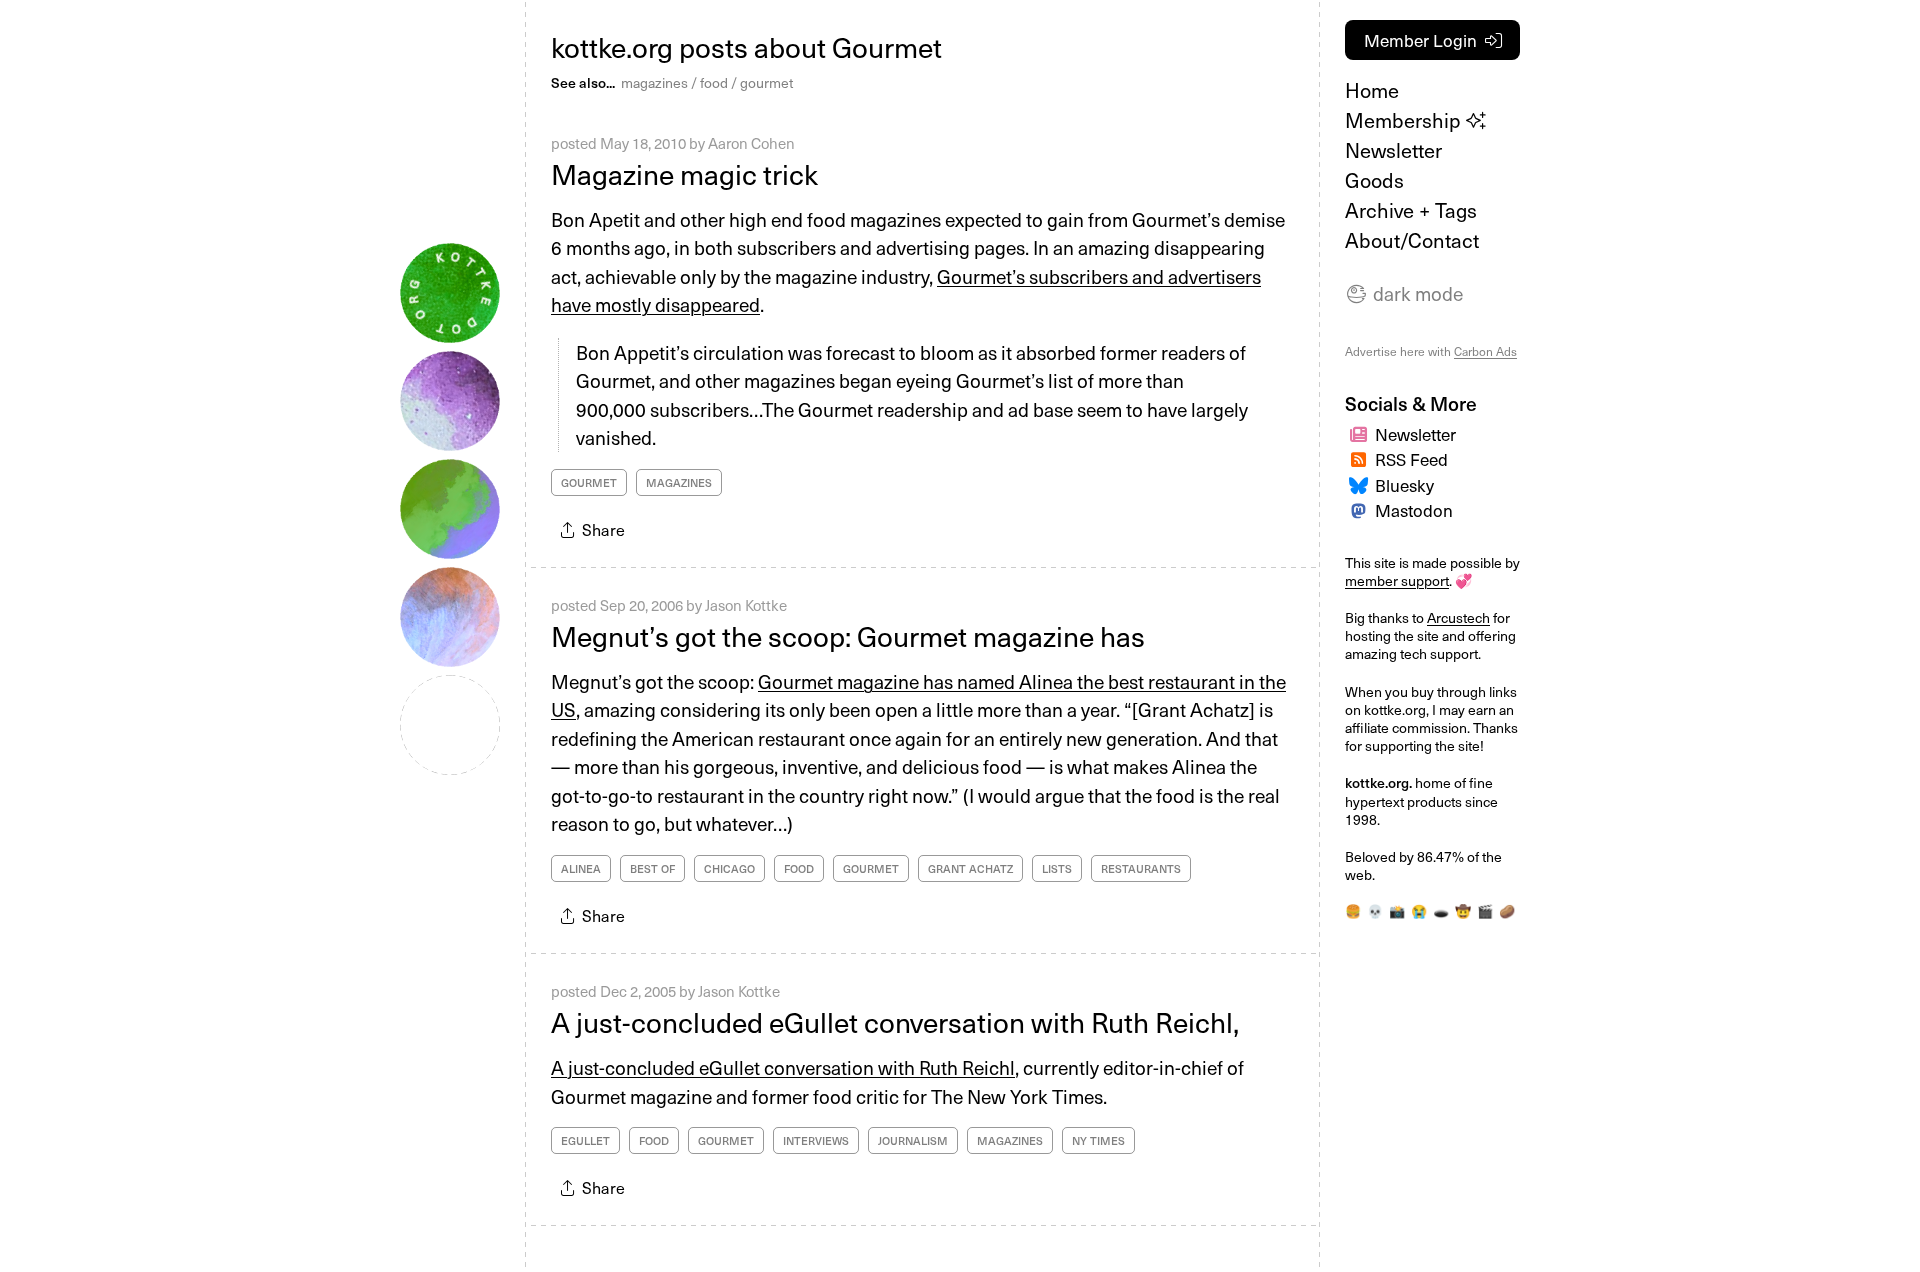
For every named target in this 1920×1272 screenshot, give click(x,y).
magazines (654, 82)
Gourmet (589, 482)
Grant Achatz (970, 868)
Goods (1374, 180)
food (714, 82)
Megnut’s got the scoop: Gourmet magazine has (848, 635)
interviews (816, 1140)
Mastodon (1414, 510)
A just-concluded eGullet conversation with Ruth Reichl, (895, 1021)
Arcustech (1458, 617)
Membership (1405, 120)
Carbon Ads (1485, 351)
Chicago (729, 868)
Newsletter (1393, 150)
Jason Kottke (746, 605)
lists (1057, 868)
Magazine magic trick (684, 173)
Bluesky (1404, 485)
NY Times (1098, 1140)
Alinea (581, 868)
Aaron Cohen (751, 143)
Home (1372, 90)
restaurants (1141, 868)
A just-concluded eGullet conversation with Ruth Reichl (783, 1067)
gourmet (766, 82)
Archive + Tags (1411, 210)
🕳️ (1441, 910)
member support (1397, 580)
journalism (913, 1140)
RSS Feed (1411, 459)
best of (652, 868)
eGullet (585, 1140)
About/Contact (1412, 240)
